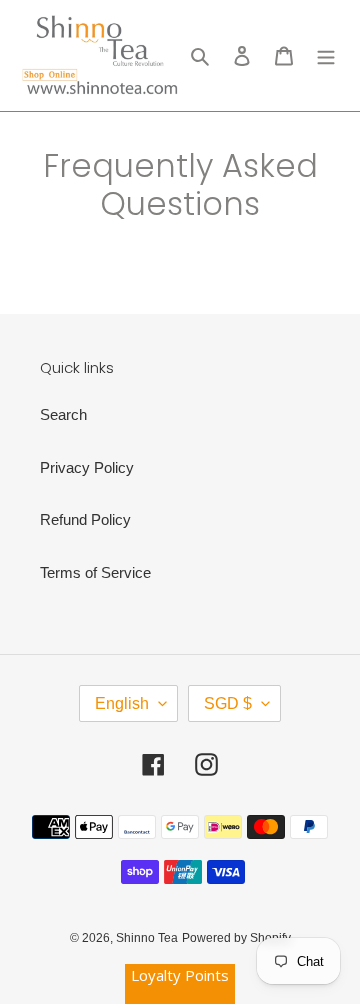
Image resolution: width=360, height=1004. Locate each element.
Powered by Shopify (236, 938)
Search (63, 414)
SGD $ (228, 703)
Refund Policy (85, 519)
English (122, 703)
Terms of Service (95, 572)
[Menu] (326, 55)
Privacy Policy (87, 467)
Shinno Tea (147, 938)
